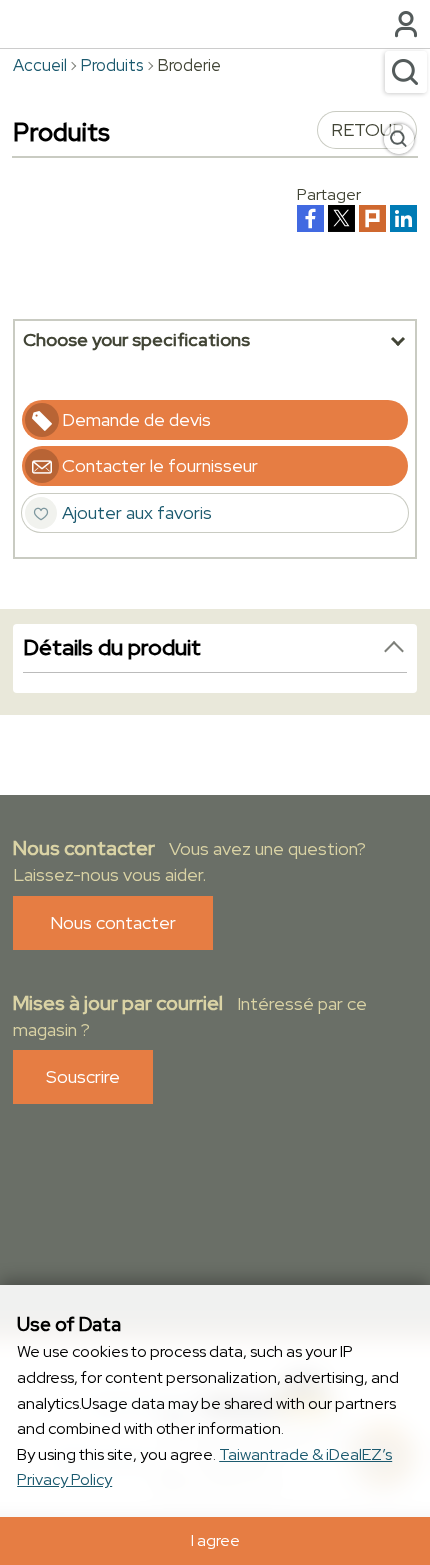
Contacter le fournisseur (160, 465)
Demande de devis (136, 419)
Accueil (40, 65)
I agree (215, 1540)
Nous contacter (113, 922)
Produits (112, 65)
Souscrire (83, 1076)
